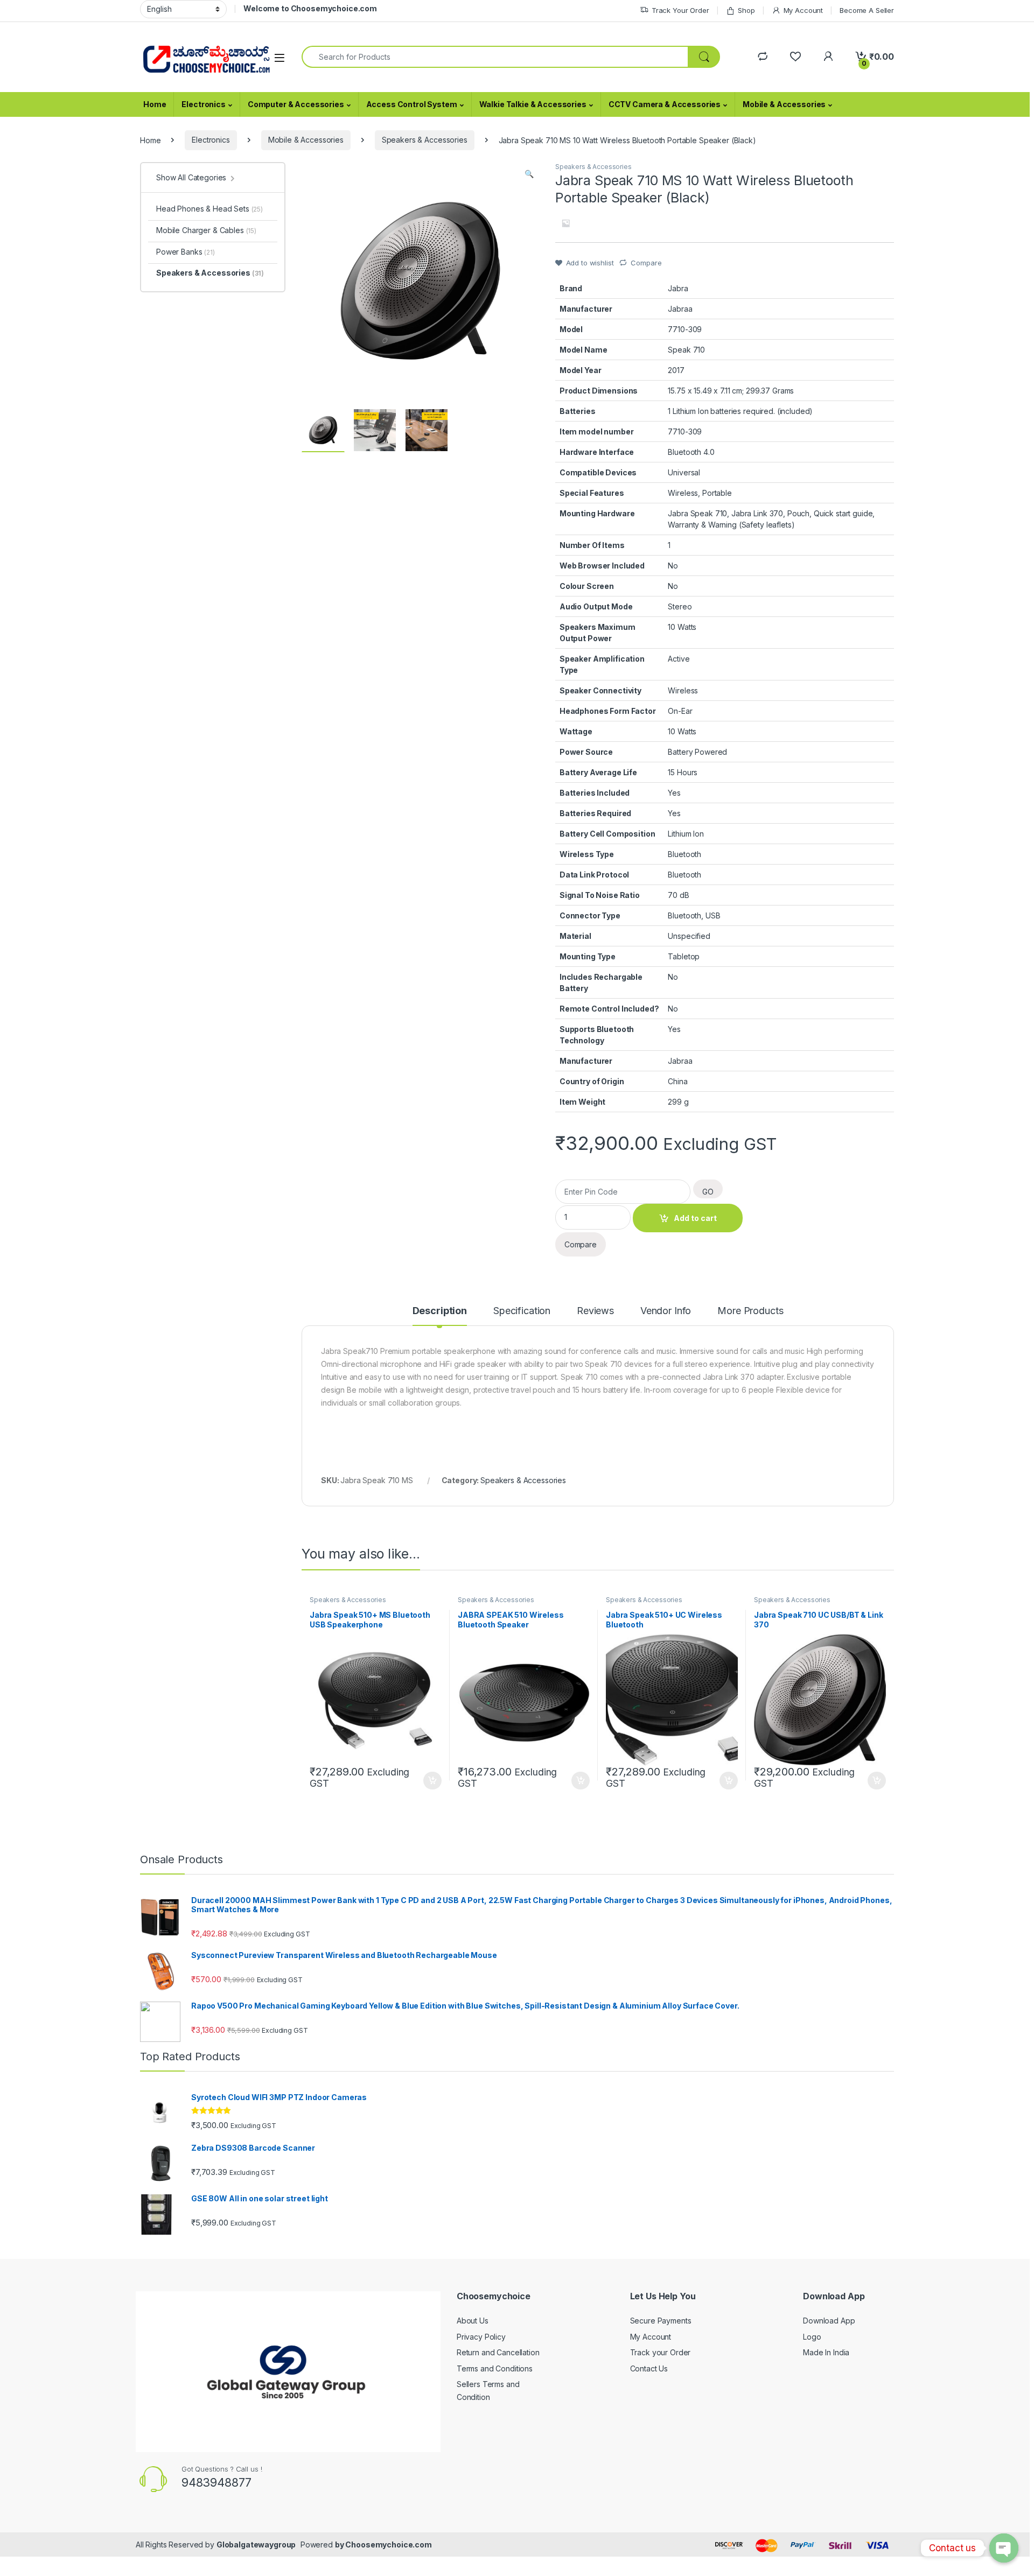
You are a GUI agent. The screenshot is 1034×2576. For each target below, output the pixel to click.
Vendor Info (666, 1311)
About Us (473, 2321)
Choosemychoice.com (388, 2545)
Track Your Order (680, 10)
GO (708, 1192)
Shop (746, 10)
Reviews (595, 1311)
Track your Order (661, 2352)
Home (155, 104)
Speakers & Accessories (425, 140)
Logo (812, 2337)
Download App (829, 2321)
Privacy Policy (481, 2337)
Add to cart (695, 1218)
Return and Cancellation (498, 2352)
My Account (803, 10)
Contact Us (649, 2368)
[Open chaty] (1004, 2548)
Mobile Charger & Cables (206, 230)
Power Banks (186, 252)
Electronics (203, 104)
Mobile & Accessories (784, 104)
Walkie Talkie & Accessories (533, 104)
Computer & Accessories (296, 104)
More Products (750, 1311)
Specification (522, 1311)
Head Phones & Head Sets (209, 209)
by (340, 2545)
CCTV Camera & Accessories (665, 104)
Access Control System (412, 104)
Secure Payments (661, 2321)
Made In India (826, 2352)
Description (440, 1311)
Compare (646, 263)
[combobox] (495, 57)
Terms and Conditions (495, 2368)
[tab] (440, 1316)
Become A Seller (867, 10)
